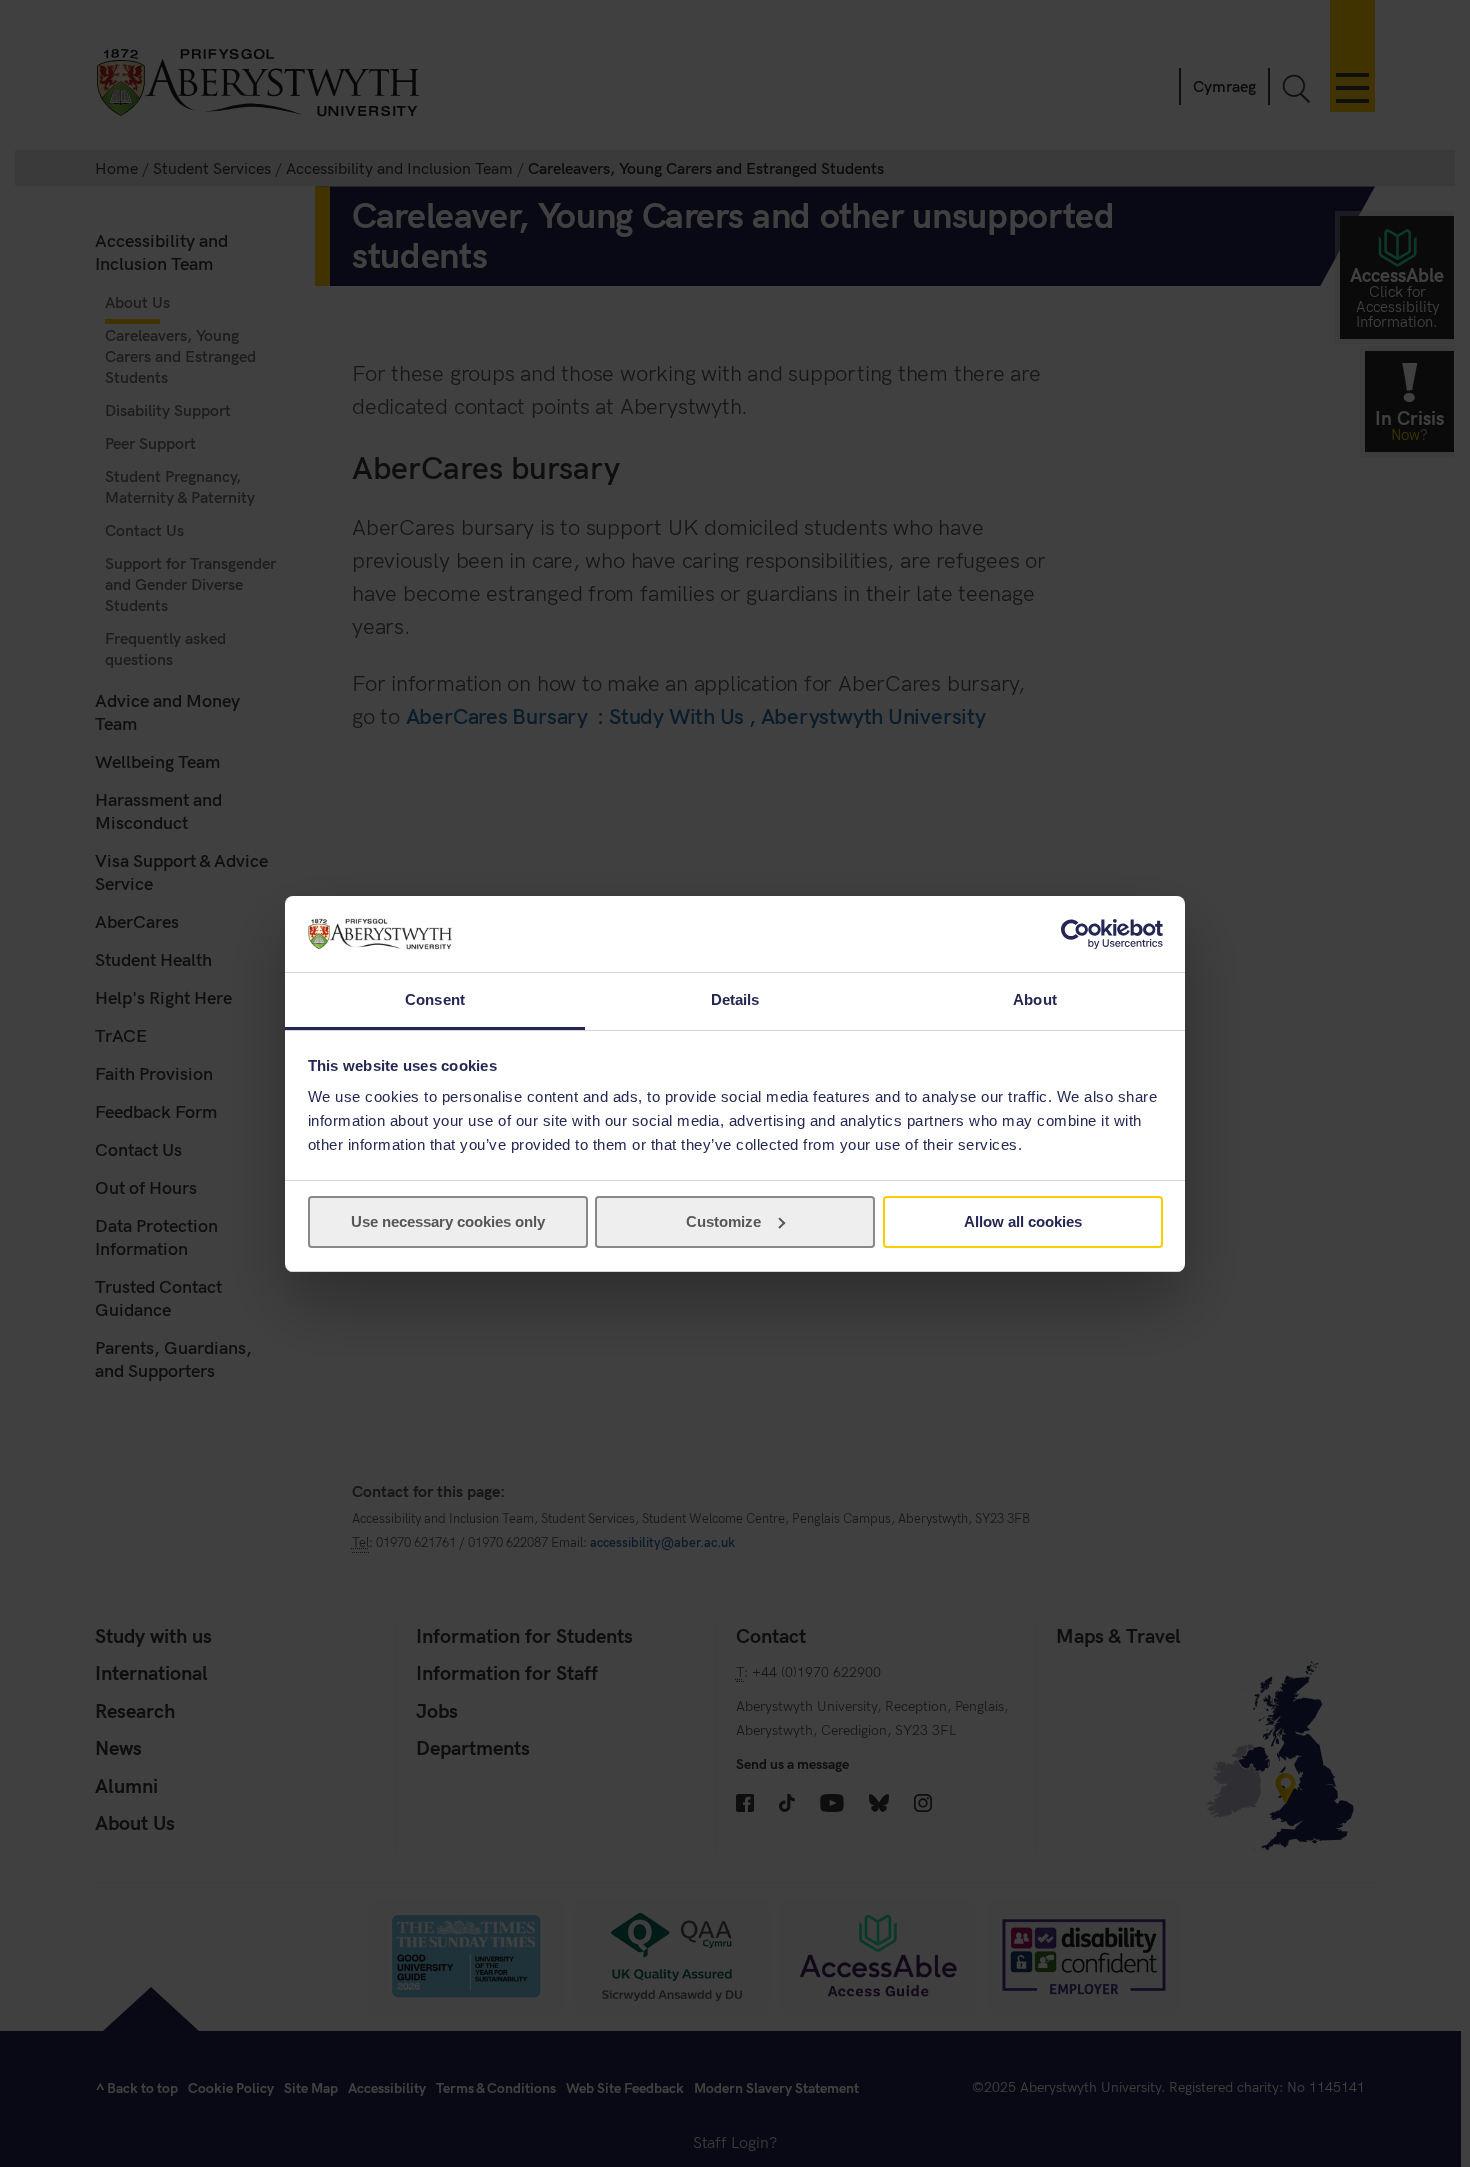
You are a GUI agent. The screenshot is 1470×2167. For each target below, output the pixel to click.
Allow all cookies (1023, 1221)
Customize (723, 1221)
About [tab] (1035, 999)
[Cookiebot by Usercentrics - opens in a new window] (1075, 934)
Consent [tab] (435, 999)
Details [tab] (735, 999)
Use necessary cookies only (448, 1221)
